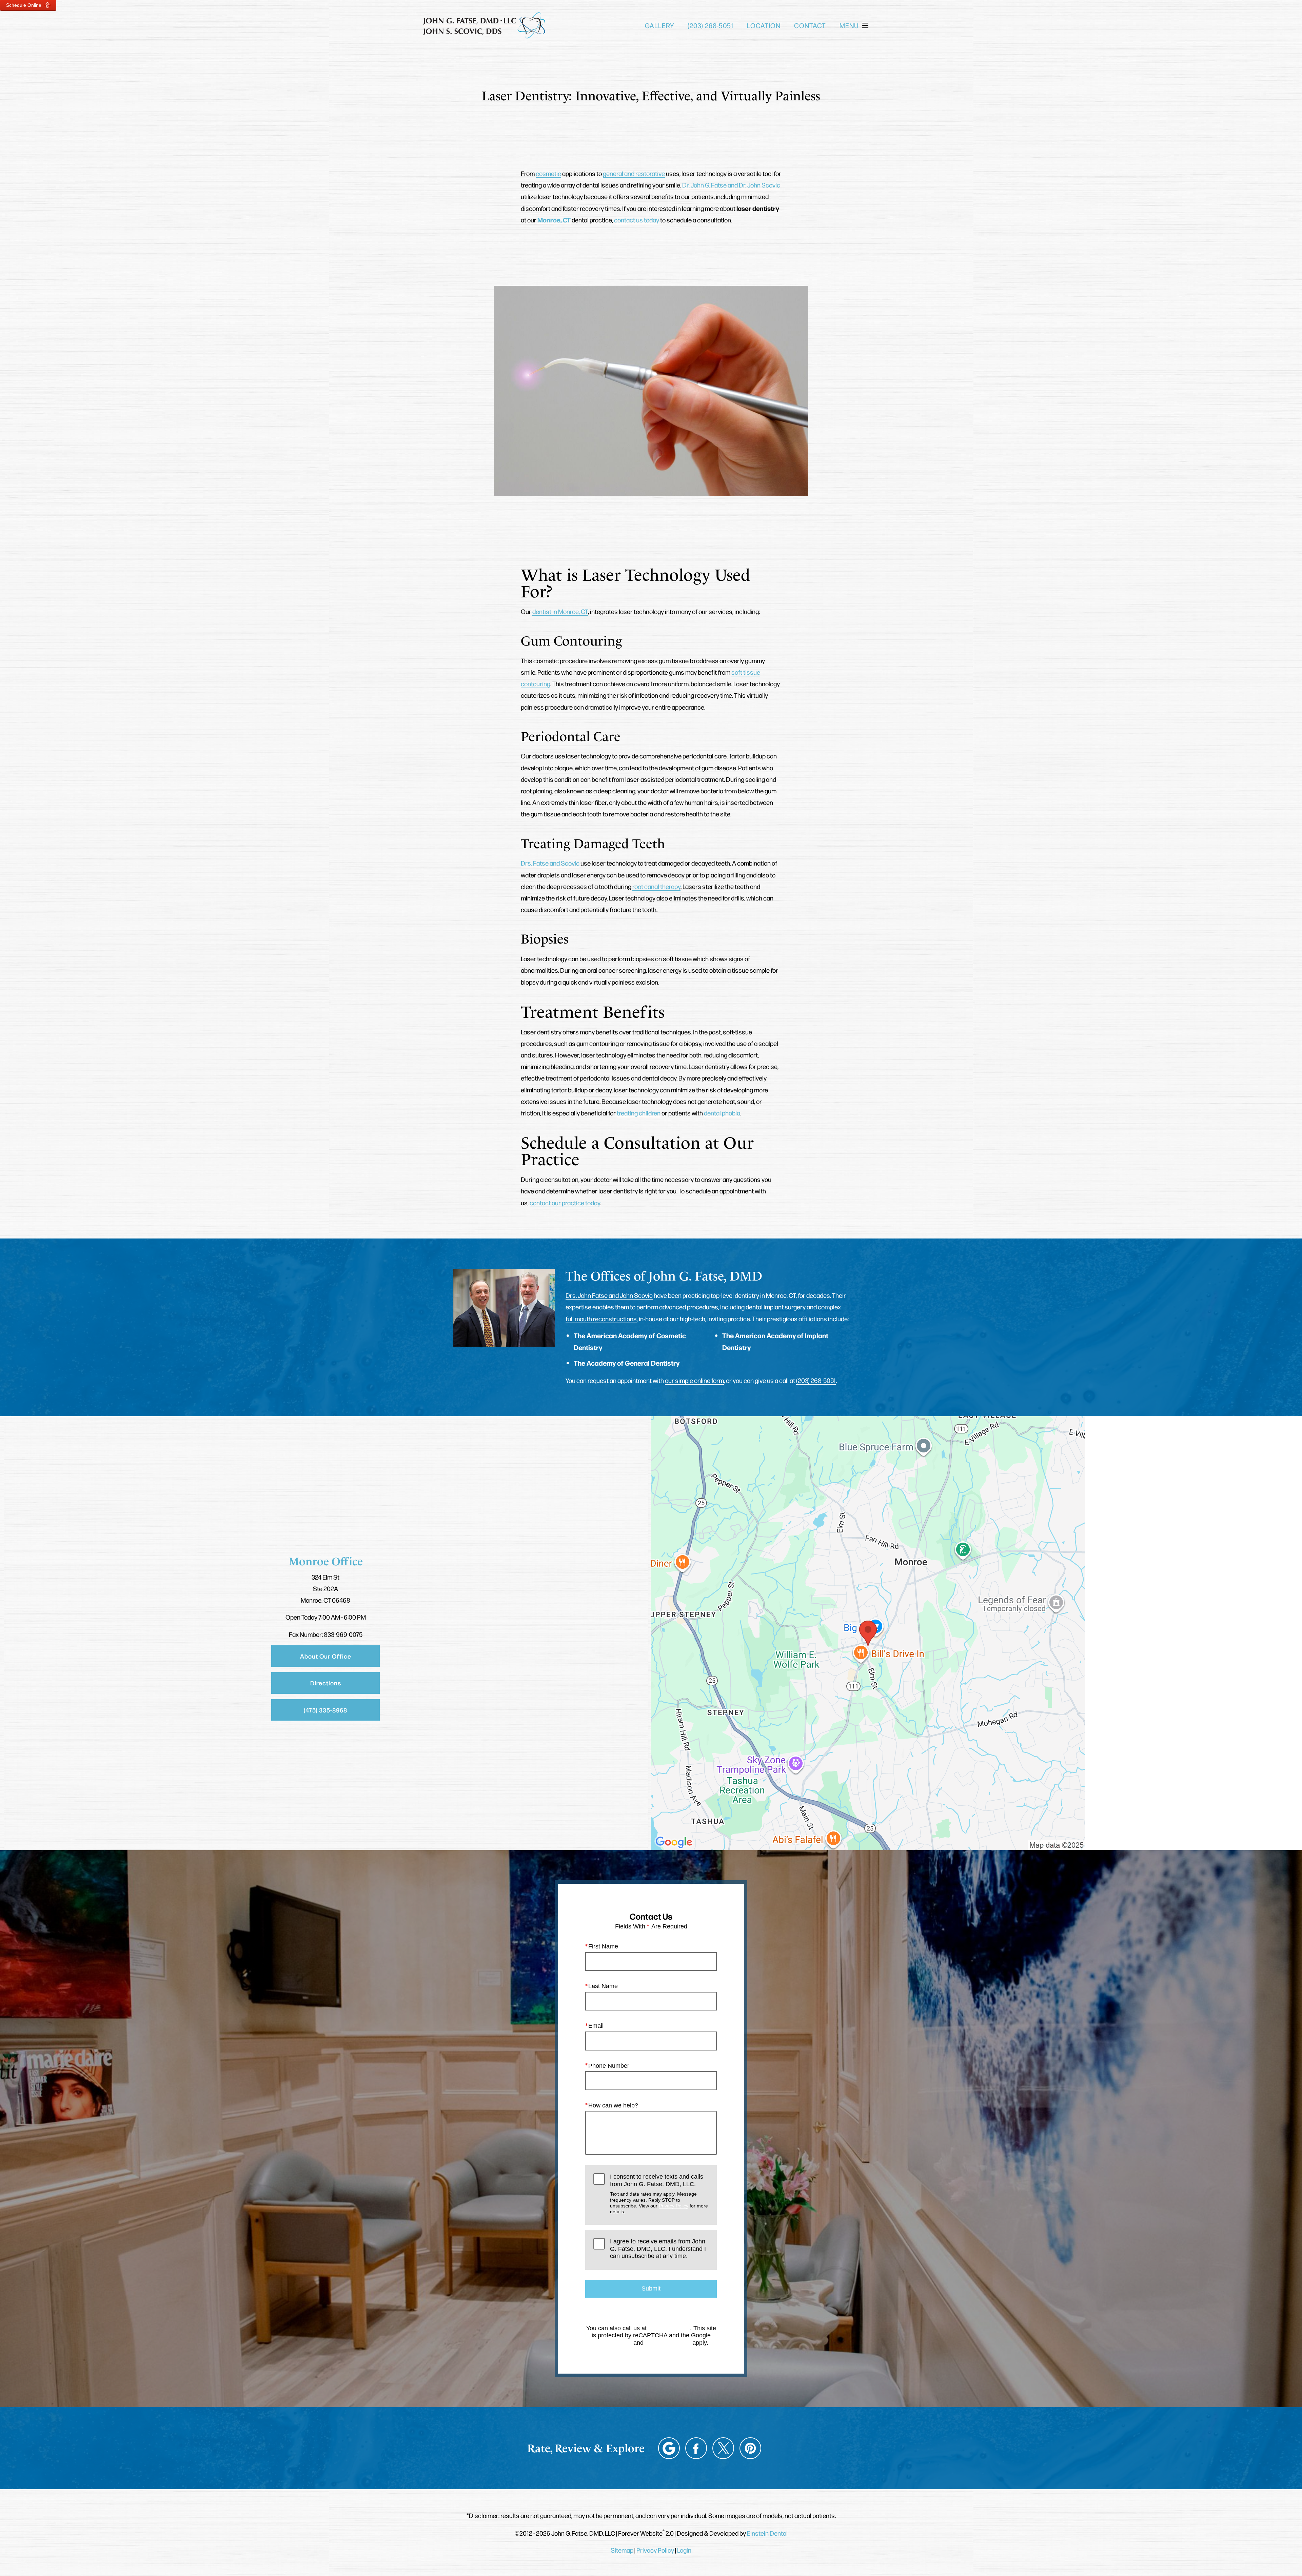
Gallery (659, 25)
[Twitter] (723, 2448)
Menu (849, 25)
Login (684, 2550)
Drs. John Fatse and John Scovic (609, 1295)
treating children (639, 1113)
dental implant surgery (776, 1307)
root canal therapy (656, 886)
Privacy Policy (674, 2206)
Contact (810, 25)
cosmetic (548, 173)
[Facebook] (696, 2448)
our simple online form (694, 1380)
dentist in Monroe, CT (560, 611)
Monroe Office (326, 1561)
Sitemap (622, 2550)
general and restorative (634, 173)
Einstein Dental (767, 2533)
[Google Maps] (669, 2448)
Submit (651, 2288)
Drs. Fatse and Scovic (550, 863)
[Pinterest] (750, 2448)
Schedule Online (24, 5)
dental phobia (722, 1113)
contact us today (637, 220)
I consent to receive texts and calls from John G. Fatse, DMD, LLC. (659, 2194)
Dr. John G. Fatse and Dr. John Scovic (731, 185)
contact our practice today (565, 1203)
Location (764, 25)
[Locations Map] (868, 1632)
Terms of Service (668, 2343)
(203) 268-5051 (816, 1380)
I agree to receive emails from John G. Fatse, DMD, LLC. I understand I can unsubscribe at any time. (658, 2249)
